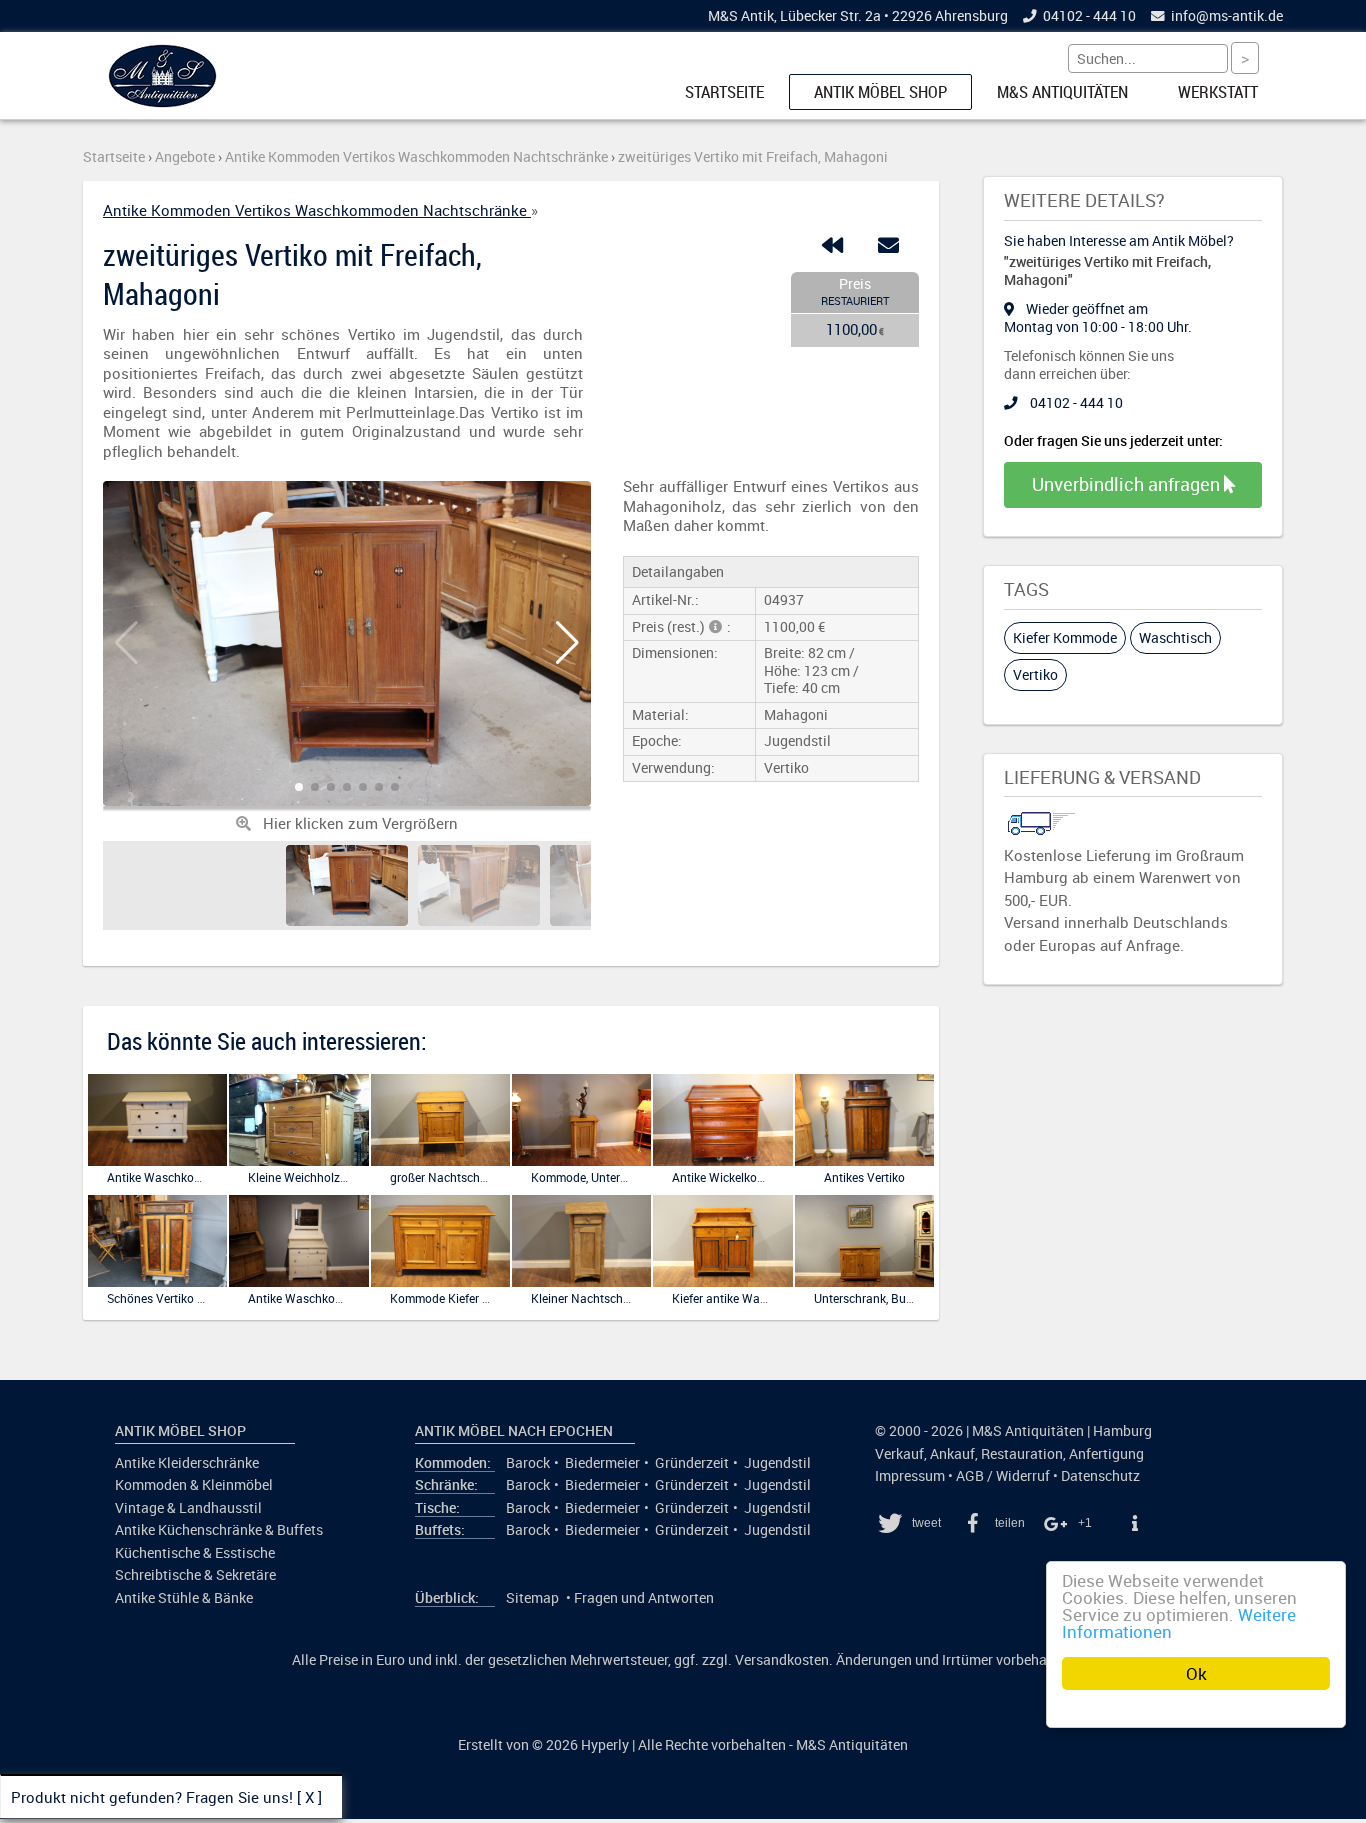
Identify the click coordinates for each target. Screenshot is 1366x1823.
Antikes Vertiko (864, 1177)
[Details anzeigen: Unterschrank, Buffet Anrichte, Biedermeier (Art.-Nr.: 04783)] (864, 1283)
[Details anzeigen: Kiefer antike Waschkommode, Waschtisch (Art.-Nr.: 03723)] (722, 1283)
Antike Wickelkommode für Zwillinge (769, 1177)
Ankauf (952, 1454)
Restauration (1022, 1454)
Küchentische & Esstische (195, 1553)
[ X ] (309, 1797)
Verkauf (899, 1454)
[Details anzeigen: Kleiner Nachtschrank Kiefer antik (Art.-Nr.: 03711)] (581, 1283)
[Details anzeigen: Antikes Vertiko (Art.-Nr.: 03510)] (864, 1162)
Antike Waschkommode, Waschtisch (345, 1298)
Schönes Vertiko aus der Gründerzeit (204, 1298)
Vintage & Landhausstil (188, 1508)
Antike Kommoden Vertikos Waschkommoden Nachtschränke (317, 210)
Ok (1196, 1673)
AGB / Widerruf (1003, 1476)
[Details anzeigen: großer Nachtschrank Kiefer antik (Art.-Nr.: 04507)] (440, 1162)
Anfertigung (1106, 1454)
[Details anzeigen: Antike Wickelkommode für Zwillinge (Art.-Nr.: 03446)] (722, 1162)
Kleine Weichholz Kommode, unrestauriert (360, 1177)
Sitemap (532, 1598)
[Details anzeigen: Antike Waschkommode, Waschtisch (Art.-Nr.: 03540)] (298, 1283)
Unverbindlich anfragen (1128, 484)
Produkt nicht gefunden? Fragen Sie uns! (152, 1797)
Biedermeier (602, 1463)
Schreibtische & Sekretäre (195, 1575)
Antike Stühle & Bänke (184, 1598)
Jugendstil (777, 1463)
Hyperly (605, 1745)
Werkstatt (1218, 92)
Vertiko (1035, 674)
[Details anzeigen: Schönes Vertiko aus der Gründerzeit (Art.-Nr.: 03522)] (157, 1283)
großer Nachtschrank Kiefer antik (479, 1177)
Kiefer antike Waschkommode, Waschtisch (786, 1298)
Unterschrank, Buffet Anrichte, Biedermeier (927, 1298)
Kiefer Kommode (1065, 637)
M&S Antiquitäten (1062, 92)
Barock (528, 1463)
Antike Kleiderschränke (187, 1463)
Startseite (724, 92)
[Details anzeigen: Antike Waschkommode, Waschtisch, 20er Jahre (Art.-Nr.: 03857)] (157, 1162)
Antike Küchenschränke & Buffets (219, 1530)
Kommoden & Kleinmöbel (194, 1485)
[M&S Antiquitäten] (162, 103)
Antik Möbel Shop (880, 92)
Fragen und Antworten (644, 1598)
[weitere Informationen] (1134, 1523)
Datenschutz (1100, 1476)
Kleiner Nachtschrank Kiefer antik (621, 1298)
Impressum (910, 1476)
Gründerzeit (692, 1463)
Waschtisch (1175, 637)
